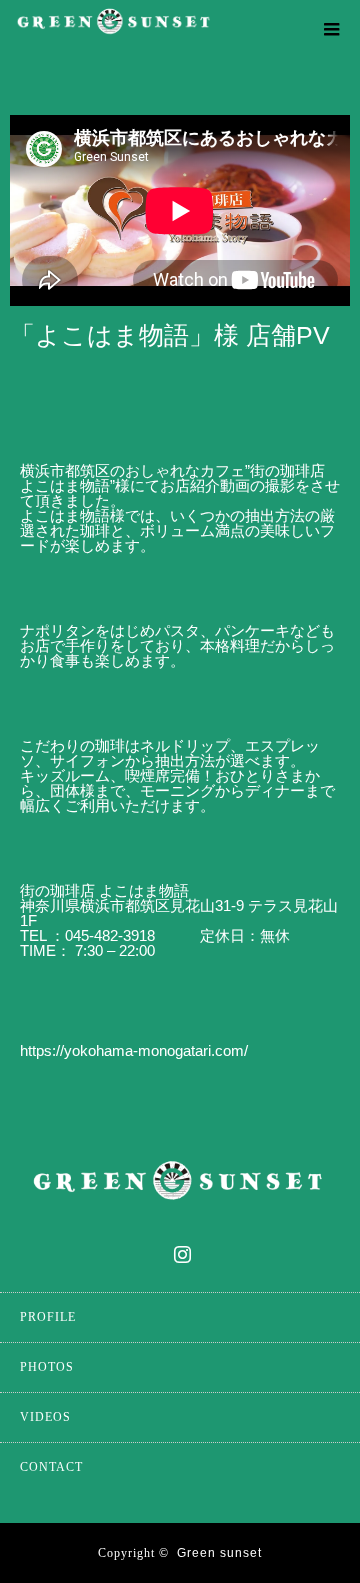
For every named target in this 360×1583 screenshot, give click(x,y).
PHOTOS (47, 1367)
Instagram (180, 1250)
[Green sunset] (150, 31)
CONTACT (51, 1467)
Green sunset (219, 1553)
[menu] (332, 28)
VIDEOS (45, 1417)
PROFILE (48, 1317)
